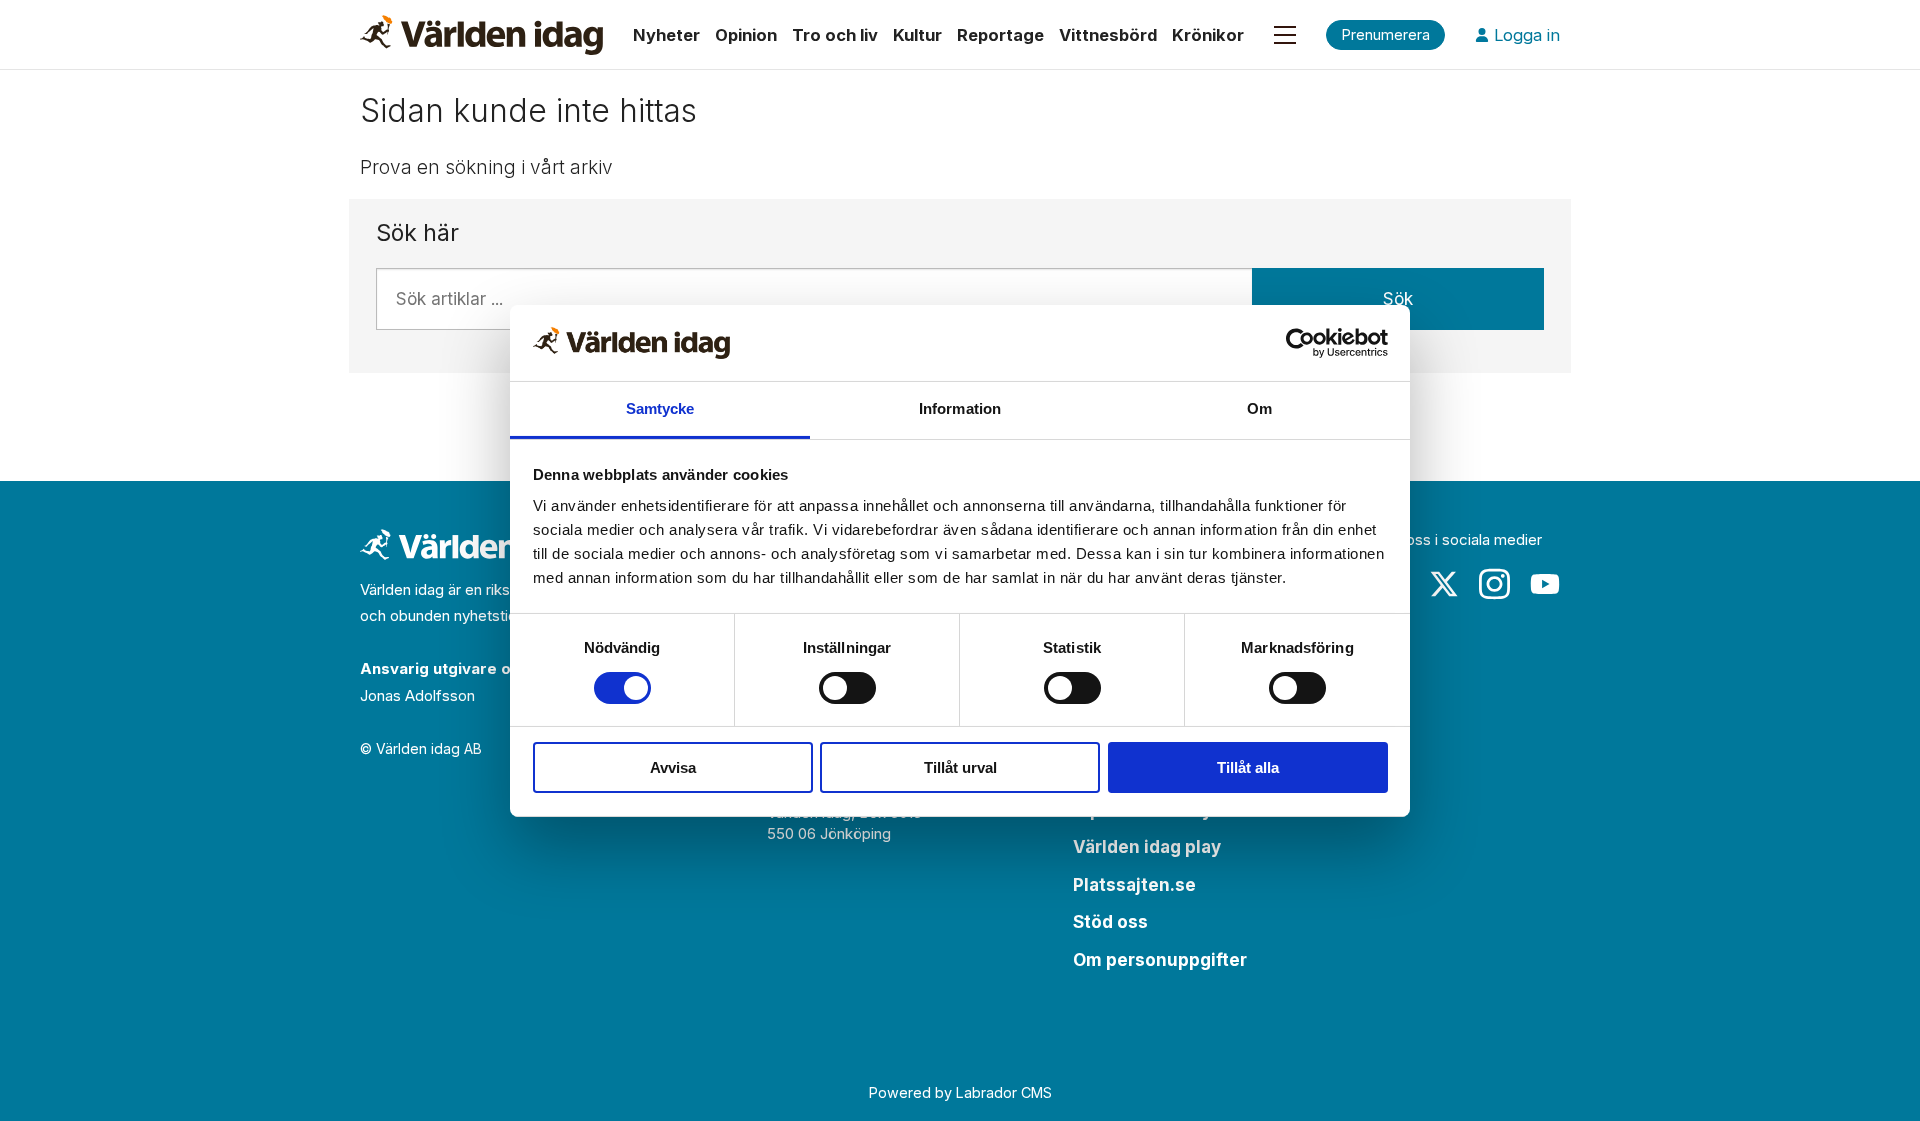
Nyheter (666, 35)
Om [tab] (1259, 408)
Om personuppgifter (1160, 960)
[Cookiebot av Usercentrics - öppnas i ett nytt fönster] (1300, 343)
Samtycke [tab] (660, 408)
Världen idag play (1147, 847)
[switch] (847, 688)
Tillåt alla (1248, 767)
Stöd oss (1110, 922)
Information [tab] (960, 408)
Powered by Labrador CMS (960, 1092)
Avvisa (673, 767)
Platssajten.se (1134, 885)
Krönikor (1208, 35)
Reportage (1000, 35)
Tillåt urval (960, 767)
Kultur (917, 35)
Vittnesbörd (1108, 35)
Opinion (746, 35)
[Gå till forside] (481, 35)
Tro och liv (835, 35)
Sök (1398, 299)
